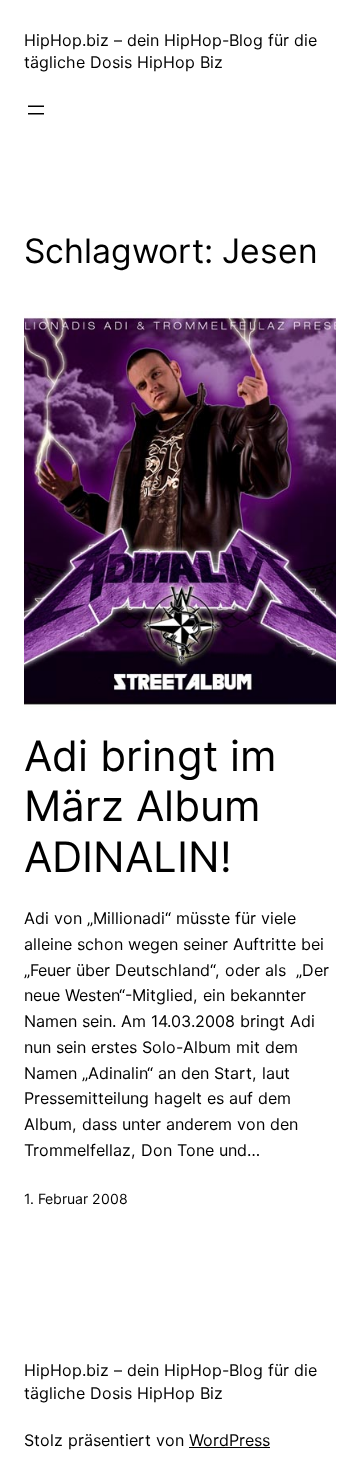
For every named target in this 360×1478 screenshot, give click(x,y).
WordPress (229, 1440)
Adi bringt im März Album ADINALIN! (150, 806)
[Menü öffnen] (36, 110)
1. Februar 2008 (76, 1198)
